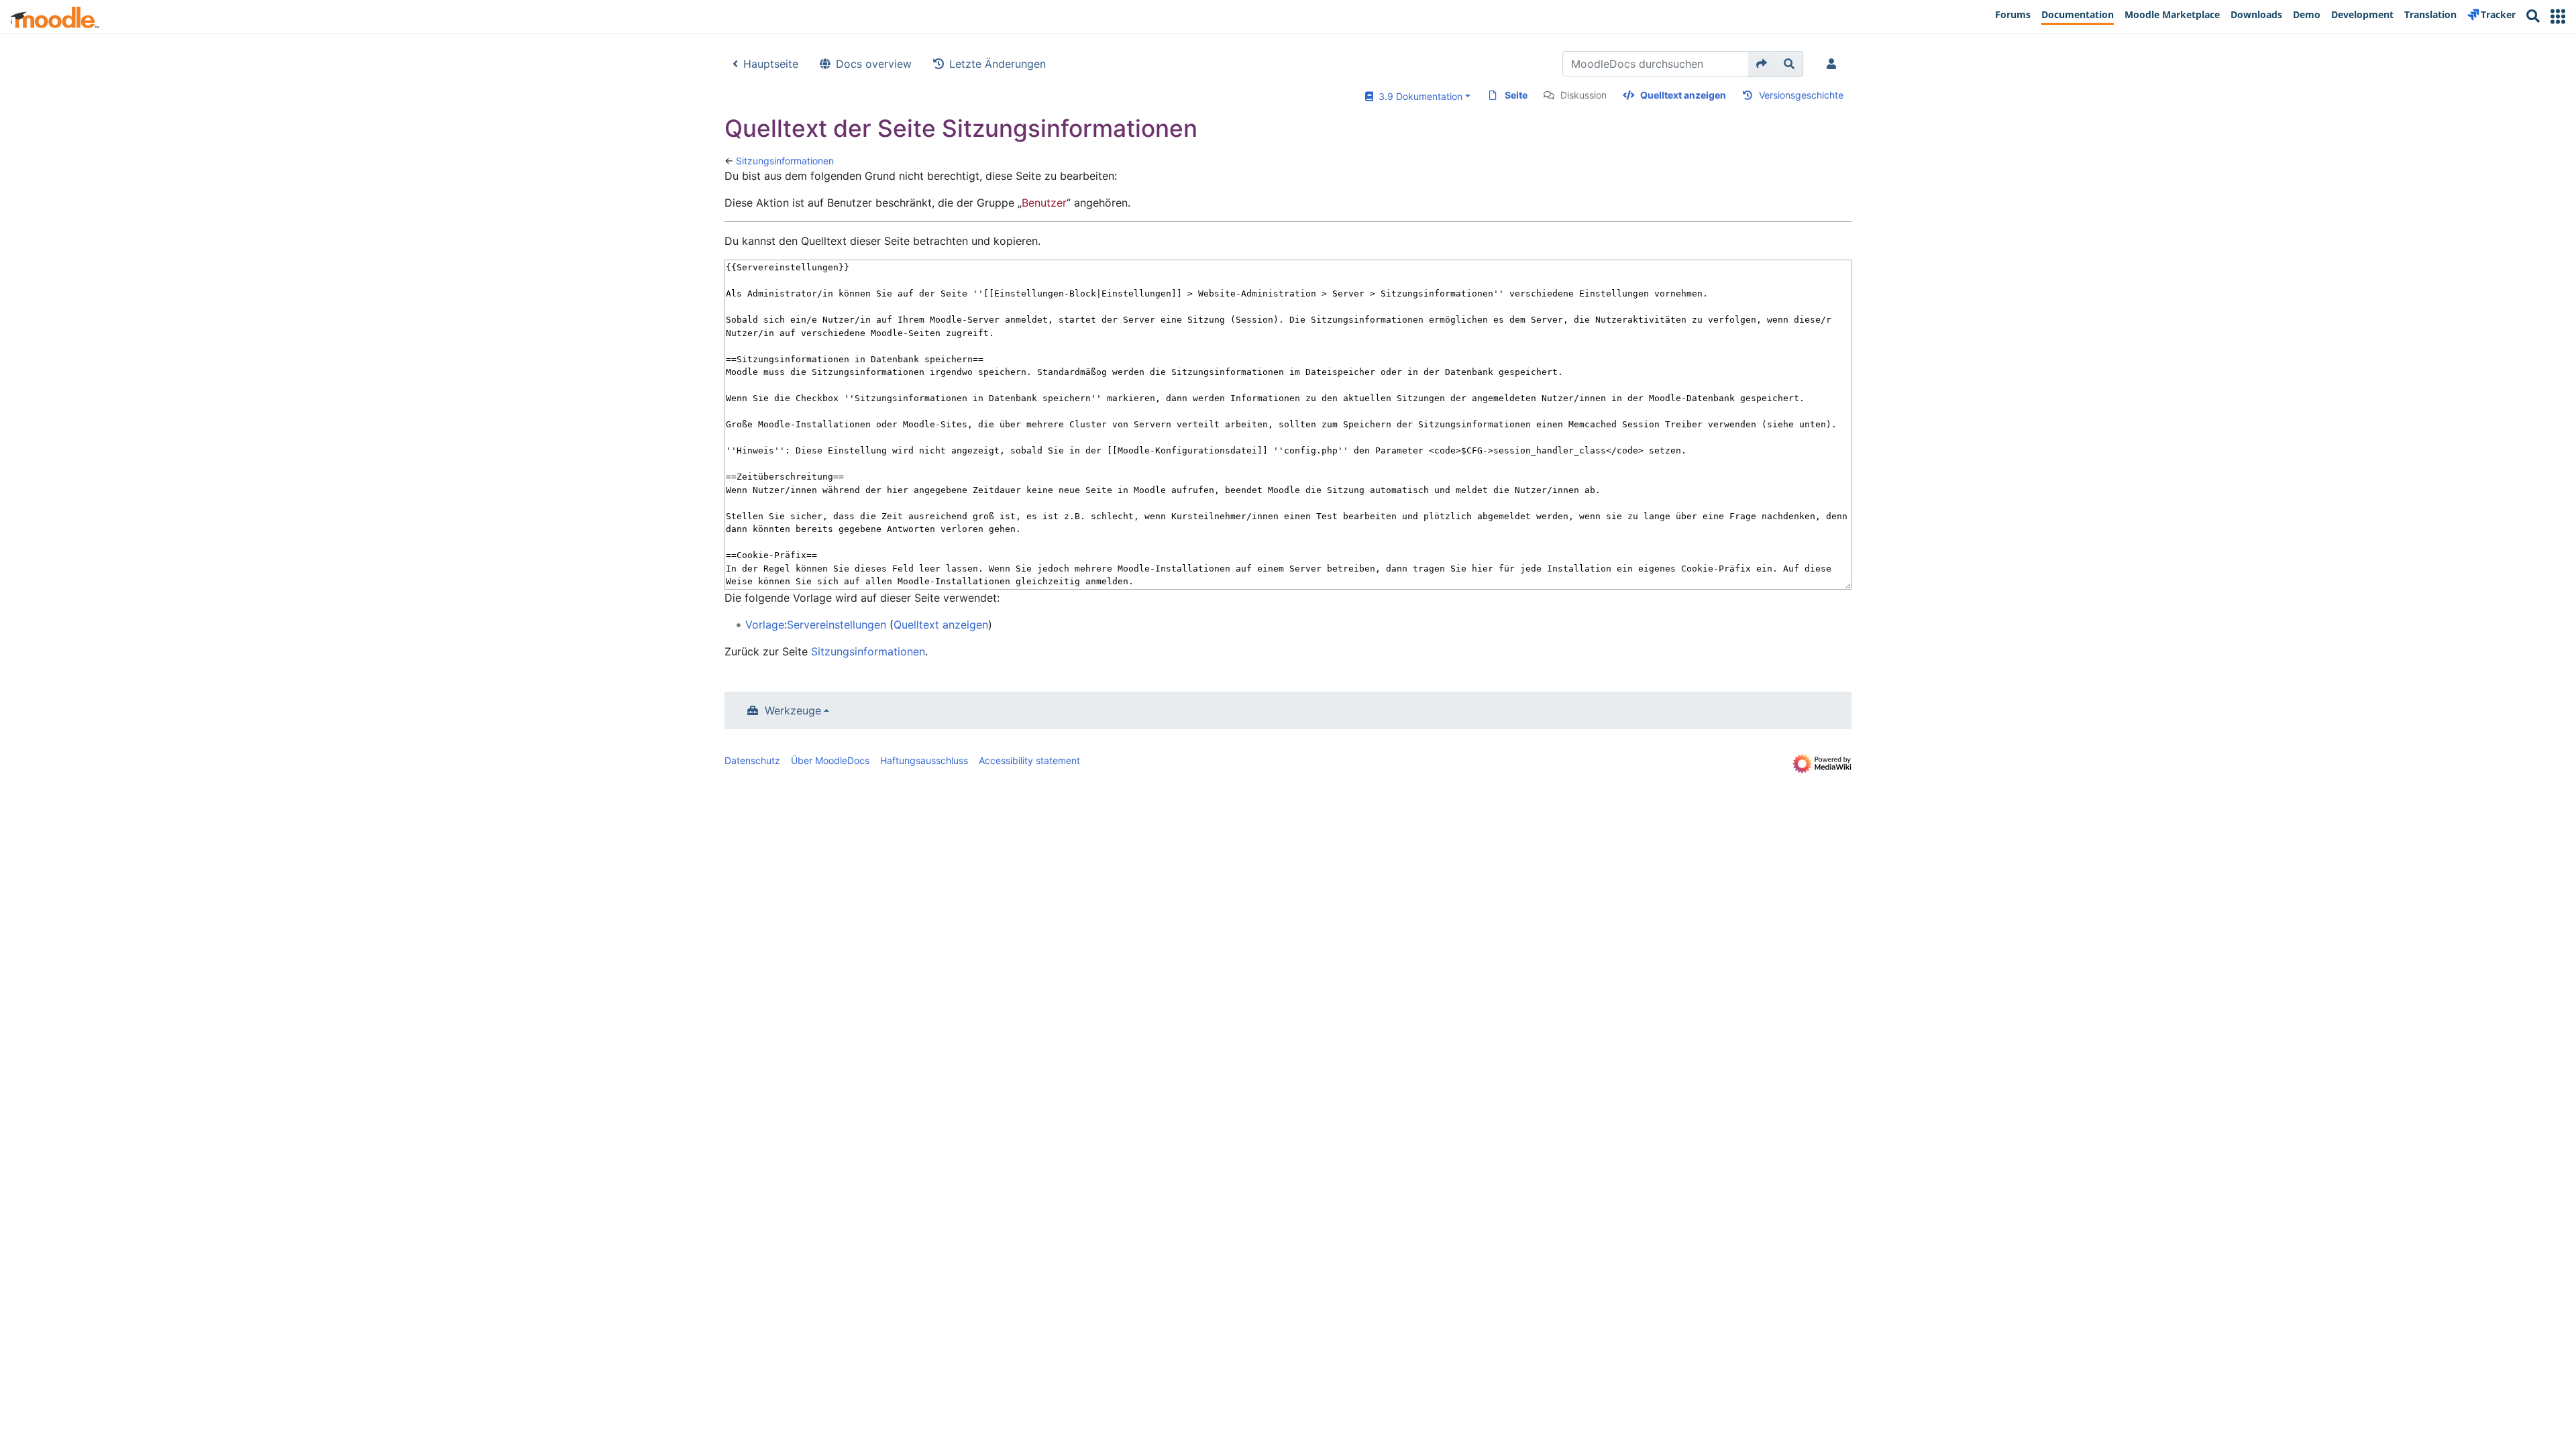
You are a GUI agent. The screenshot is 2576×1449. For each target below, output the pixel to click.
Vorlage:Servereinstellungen (816, 625)
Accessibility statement (1029, 760)
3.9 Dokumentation (1418, 96)
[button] (2558, 16)
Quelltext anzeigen (1683, 95)
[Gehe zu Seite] (1762, 64)
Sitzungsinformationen (785, 161)
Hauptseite (771, 64)
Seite (1516, 95)
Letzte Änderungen (998, 64)
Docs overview (874, 64)
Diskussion (1584, 95)
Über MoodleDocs (830, 760)
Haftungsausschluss (924, 760)
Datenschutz (752, 760)
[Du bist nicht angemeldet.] (1834, 64)
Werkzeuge (793, 710)
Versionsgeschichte (1801, 95)
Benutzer (1044, 203)
